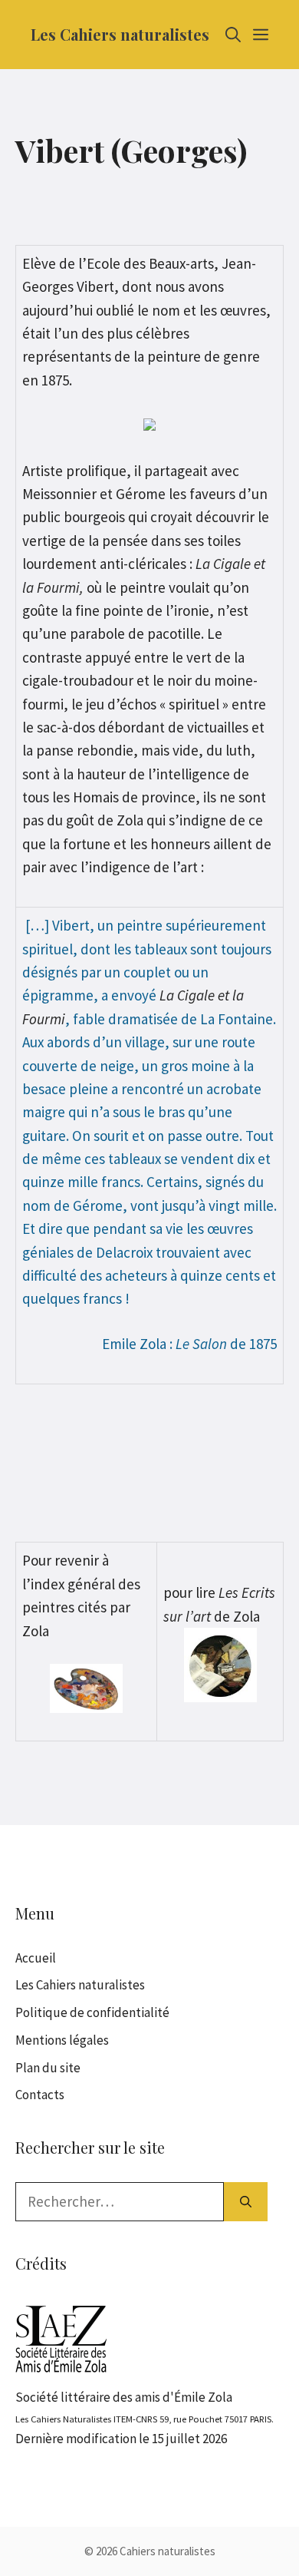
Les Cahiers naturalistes (120, 34)
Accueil (36, 1958)
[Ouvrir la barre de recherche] (233, 35)
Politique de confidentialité (92, 2012)
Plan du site (48, 2068)
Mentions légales (62, 2040)
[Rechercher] (246, 2202)
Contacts (40, 2095)
